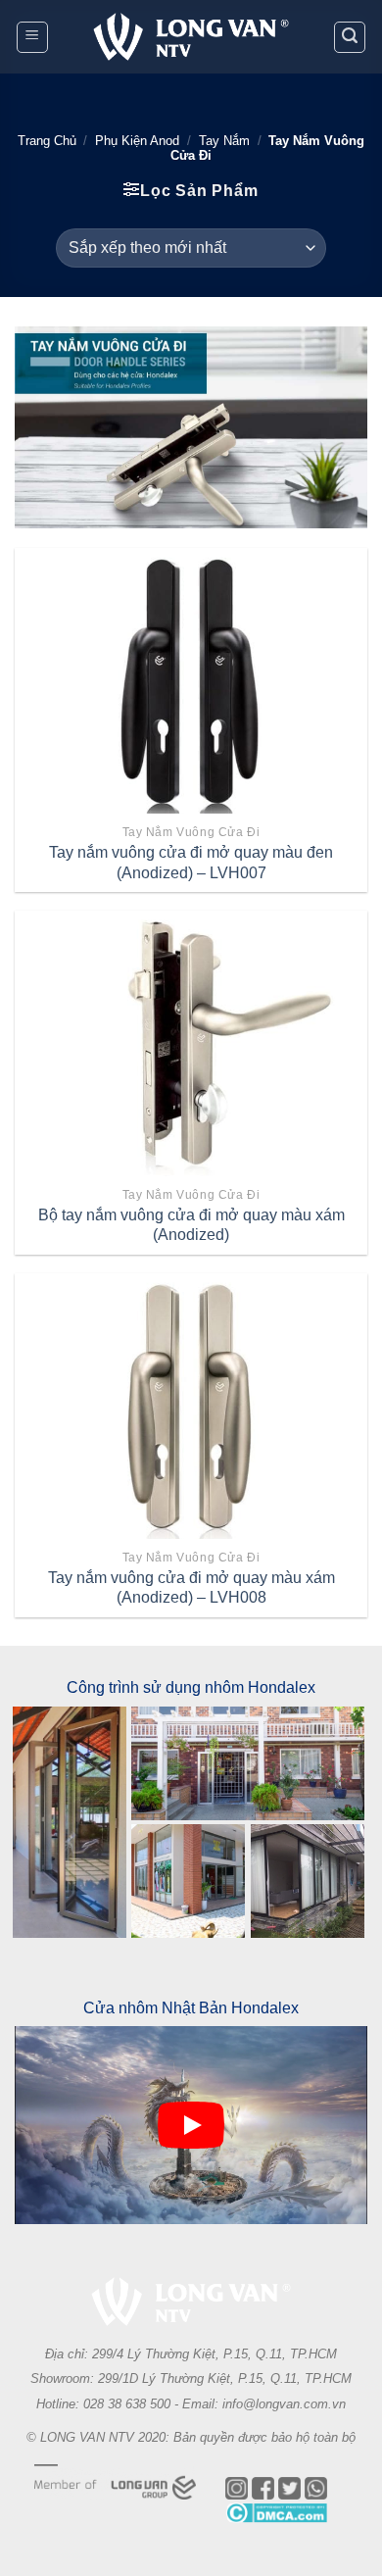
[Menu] (32, 37)
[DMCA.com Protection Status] (276, 2532)
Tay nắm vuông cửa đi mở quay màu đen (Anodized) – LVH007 (191, 863)
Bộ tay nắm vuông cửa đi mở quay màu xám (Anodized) (191, 1225)
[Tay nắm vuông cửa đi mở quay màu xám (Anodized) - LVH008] (191, 1406)
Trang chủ (47, 141)
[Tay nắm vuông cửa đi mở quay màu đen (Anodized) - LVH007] (191, 680)
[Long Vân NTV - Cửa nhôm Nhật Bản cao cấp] (191, 37)
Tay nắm (224, 141)
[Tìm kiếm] (350, 37)
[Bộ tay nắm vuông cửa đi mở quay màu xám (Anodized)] (191, 1043)
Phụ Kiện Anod (137, 141)
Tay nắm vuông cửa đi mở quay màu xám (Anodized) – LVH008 (191, 1588)
